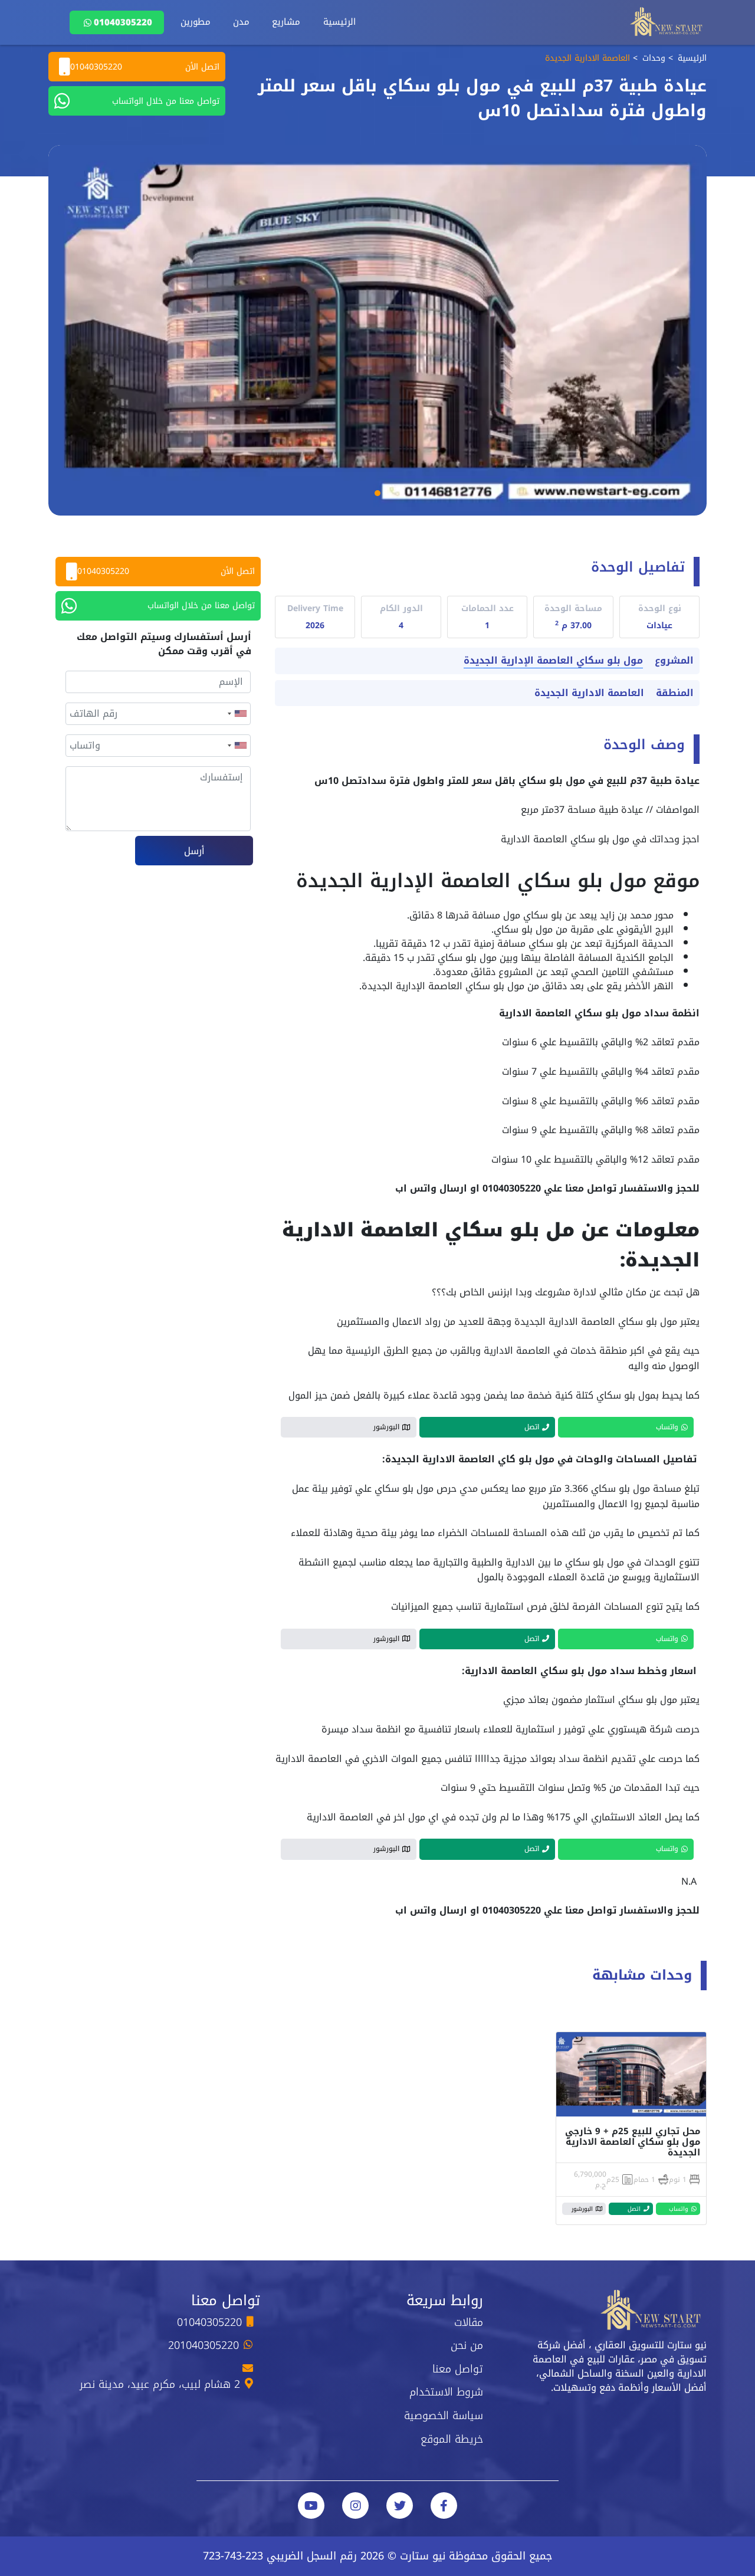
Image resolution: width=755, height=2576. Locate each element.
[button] (377, 493)
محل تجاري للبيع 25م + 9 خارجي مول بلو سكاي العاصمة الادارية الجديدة (633, 2142)
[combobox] (237, 714)
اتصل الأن (145, 67)
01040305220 (123, 22)
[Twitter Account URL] (400, 2506)
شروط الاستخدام (446, 2392)
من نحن (467, 2345)
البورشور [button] (386, 1427)
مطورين (196, 22)
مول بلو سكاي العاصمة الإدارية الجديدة (553, 661)
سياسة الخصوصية (444, 2416)
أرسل (194, 851)
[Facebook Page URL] (444, 2506)
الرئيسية (339, 22)
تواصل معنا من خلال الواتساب (166, 101)
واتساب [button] (667, 1427)
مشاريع (286, 22)
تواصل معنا (458, 2369)
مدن (241, 22)
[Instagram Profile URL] (355, 2506)
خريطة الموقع (452, 2439)
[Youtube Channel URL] (311, 2506)
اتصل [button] (532, 1427)
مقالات (469, 2322)
